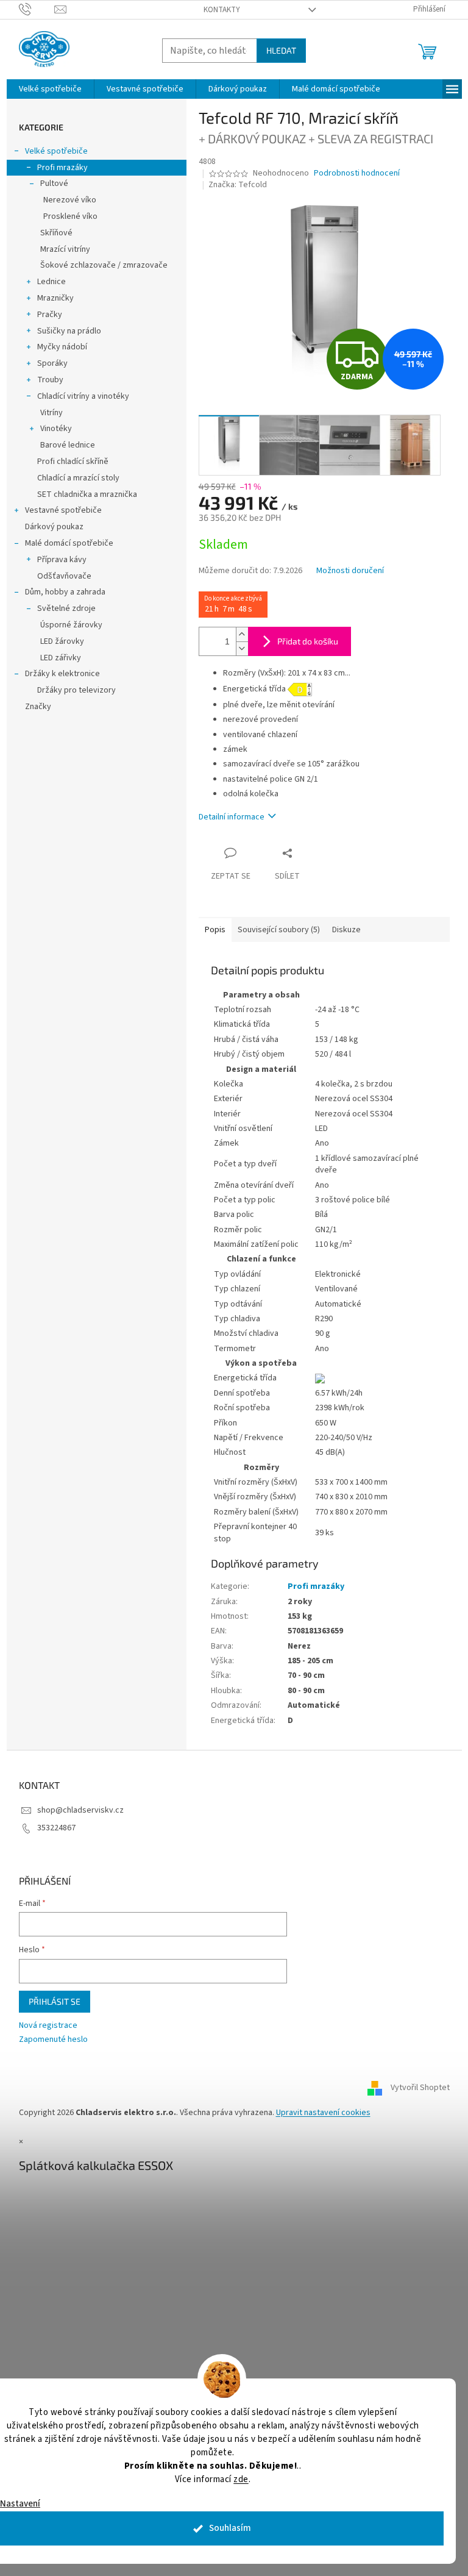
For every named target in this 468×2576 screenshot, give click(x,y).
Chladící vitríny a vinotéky (78, 396)
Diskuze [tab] (342, 930)
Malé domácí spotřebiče (64, 543)
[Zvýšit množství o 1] (237, 634)
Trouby (45, 380)
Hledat (276, 50)
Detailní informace (227, 817)
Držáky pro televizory (72, 690)
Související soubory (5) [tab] (274, 930)
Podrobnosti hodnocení (353, 173)
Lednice (47, 282)
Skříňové (51, 233)
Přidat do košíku (303, 641)
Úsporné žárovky (66, 625)
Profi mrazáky (58, 168)
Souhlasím (225, 2528)
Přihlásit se (50, 2001)
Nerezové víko (65, 200)
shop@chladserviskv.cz (76, 1810)
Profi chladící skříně (68, 462)
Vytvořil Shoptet (415, 2088)
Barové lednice (63, 445)
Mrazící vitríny (60, 249)
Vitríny (47, 413)
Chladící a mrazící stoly (73, 478)
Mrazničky (51, 298)
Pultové (49, 184)
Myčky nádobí (57, 347)
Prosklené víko (66, 216)
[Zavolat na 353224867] (32, 9)
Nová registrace (43, 2026)
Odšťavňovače (59, 576)
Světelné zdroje (62, 608)
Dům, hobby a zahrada (60, 592)
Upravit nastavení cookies (318, 2113)
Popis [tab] (210, 930)
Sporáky (48, 363)
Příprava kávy (57, 560)
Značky (33, 707)
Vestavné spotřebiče (58, 510)
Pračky (45, 315)
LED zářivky (56, 658)
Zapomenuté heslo (48, 2040)
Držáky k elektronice (58, 674)
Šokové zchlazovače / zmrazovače (99, 265)
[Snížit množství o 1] (237, 648)
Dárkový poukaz (49, 527)
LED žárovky (57, 641)
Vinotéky (51, 429)
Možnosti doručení (345, 571)
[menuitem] (45, 89)
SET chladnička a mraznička (82, 494)
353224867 (51, 1828)
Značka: (233, 185)
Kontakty (217, 10)
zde (237, 2479)
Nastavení (20, 2504)
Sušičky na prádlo (64, 331)
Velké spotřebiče (51, 151)
